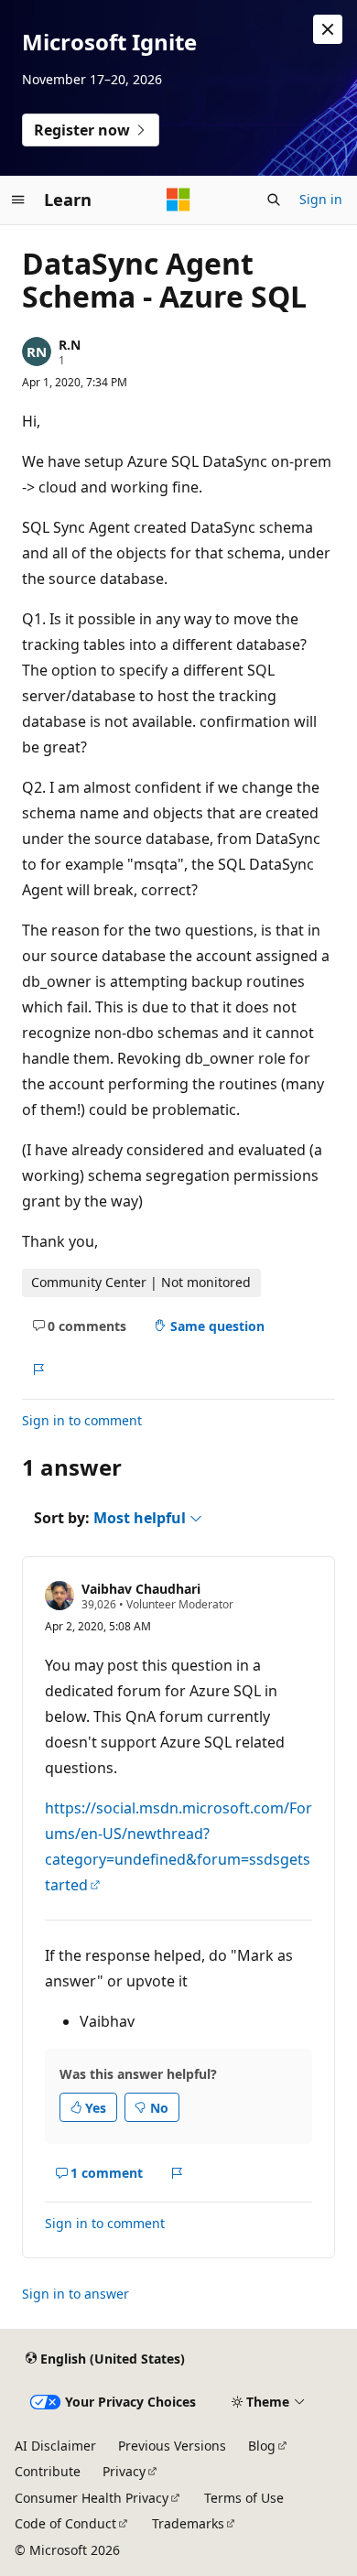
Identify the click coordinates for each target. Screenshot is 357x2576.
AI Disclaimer (55, 2446)
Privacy (124, 2471)
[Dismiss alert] (328, 29)
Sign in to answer (76, 2294)
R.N (70, 345)
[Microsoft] (178, 200)
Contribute (48, 2471)
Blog (262, 2446)
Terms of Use (244, 2498)
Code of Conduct (65, 2523)
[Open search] (274, 200)
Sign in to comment (82, 1420)
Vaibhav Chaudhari (141, 1589)
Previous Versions (172, 2446)
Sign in (321, 199)
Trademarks (188, 2523)
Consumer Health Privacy (92, 2498)
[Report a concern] (38, 1369)
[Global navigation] (18, 200)
